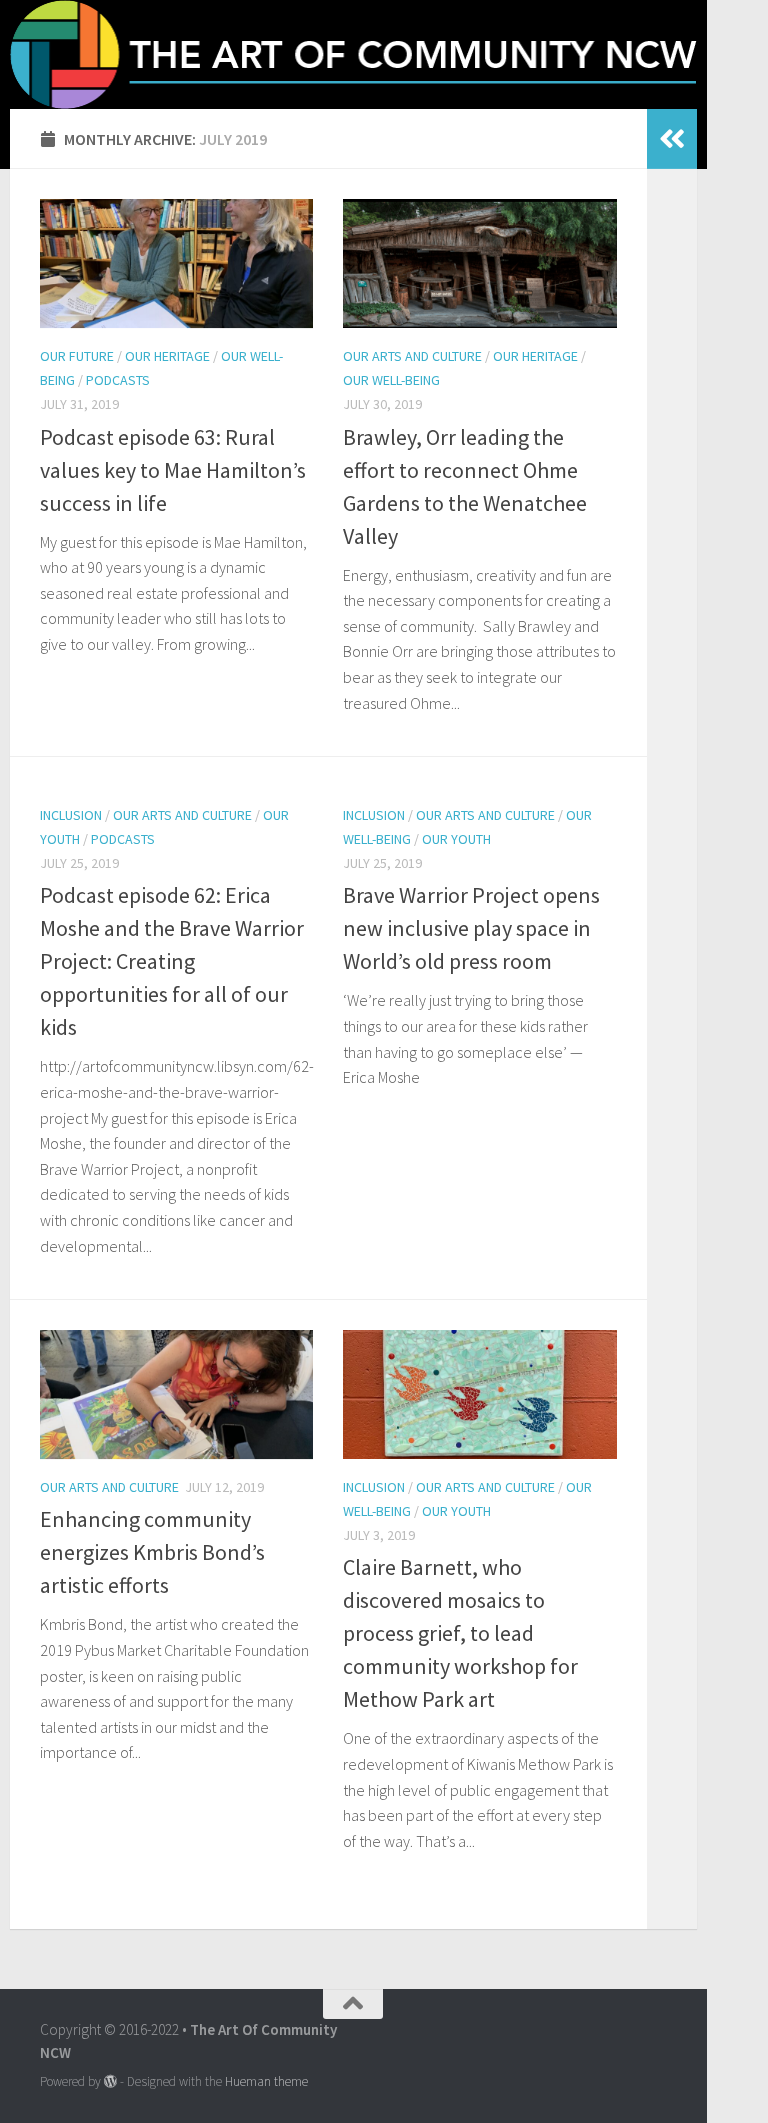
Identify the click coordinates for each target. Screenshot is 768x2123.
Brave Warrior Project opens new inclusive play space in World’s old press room (471, 928)
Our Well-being (391, 380)
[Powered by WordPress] (110, 2081)
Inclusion (71, 815)
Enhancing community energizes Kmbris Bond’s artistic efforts (152, 1552)
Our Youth (456, 839)
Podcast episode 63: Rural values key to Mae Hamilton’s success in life (173, 470)
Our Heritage (167, 356)
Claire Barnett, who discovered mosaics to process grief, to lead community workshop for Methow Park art (460, 1633)
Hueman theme (266, 2081)
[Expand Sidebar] (672, 139)
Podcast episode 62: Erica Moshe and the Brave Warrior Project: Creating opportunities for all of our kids (172, 961)
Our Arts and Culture (412, 356)
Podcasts (118, 380)
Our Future (77, 356)
